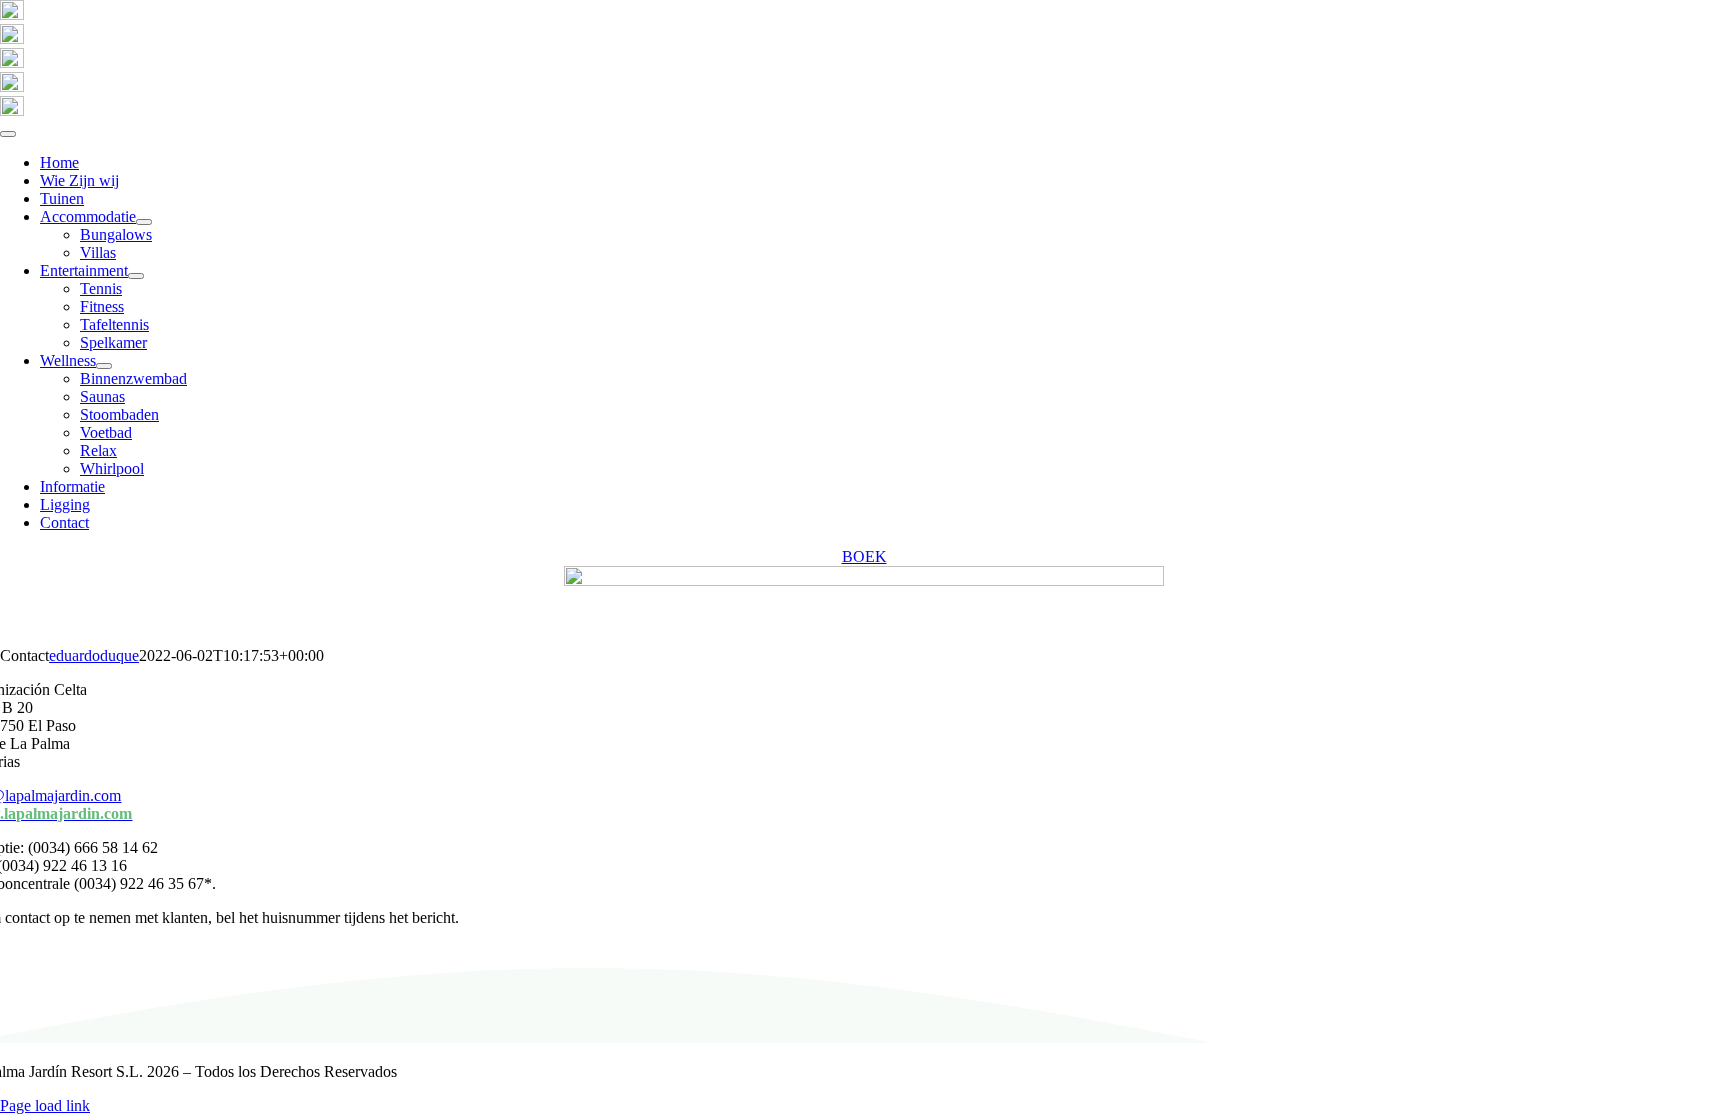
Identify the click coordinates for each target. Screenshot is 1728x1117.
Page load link (45, 1105)
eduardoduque (94, 655)
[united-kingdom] (12, 62)
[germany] (12, 38)
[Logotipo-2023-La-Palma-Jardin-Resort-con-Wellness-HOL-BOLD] (864, 580)
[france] (12, 110)
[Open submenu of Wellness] (104, 366)
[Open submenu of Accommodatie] (144, 222)
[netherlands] (12, 86)
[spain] (12, 14)
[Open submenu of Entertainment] (136, 276)
